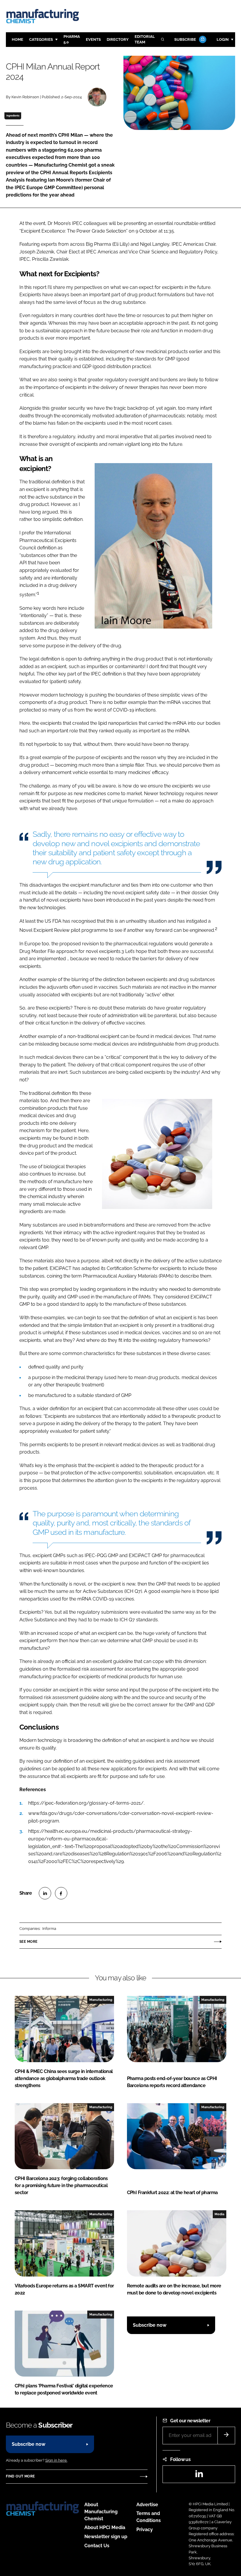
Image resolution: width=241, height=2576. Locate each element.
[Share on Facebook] (61, 1893)
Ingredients (13, 116)
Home (17, 39)
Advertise (147, 2505)
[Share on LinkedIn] (45, 1893)
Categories (41, 39)
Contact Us (97, 2546)
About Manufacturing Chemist (101, 2512)
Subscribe (185, 39)
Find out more (20, 2476)
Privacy (145, 2530)
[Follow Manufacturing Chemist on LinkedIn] (199, 2476)
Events (93, 39)
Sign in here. (56, 2460)
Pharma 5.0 (72, 39)
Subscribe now (150, 2325)
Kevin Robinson (25, 97)
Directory (118, 39)
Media (219, 2214)
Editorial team (145, 39)
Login (223, 39)
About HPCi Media (105, 2527)
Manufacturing (101, 2000)
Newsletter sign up (106, 2537)
